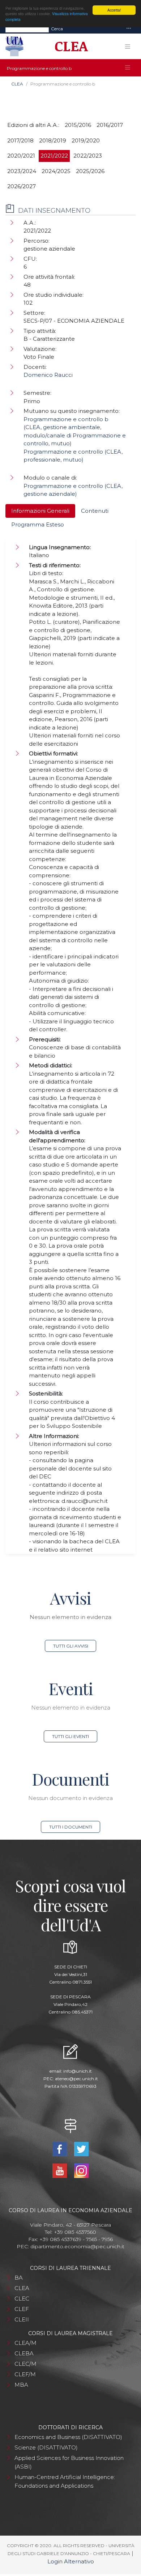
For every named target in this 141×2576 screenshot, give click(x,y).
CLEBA (24, 2353)
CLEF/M (25, 2374)
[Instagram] (81, 2170)
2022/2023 (88, 156)
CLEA (17, 84)
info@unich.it (78, 2071)
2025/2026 (90, 171)
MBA (21, 2385)
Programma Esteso (38, 524)
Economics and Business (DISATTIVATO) (68, 2437)
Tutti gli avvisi (71, 1646)
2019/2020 (86, 140)
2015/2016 (78, 125)
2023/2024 (22, 171)
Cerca (57, 29)
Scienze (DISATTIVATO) (46, 2447)
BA (19, 2278)
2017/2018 (20, 140)
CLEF (22, 2309)
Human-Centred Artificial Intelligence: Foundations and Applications (65, 2481)
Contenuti (95, 511)
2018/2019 (53, 140)
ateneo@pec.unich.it (76, 2079)
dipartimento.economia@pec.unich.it (77, 2246)
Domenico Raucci (48, 375)
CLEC (22, 2299)
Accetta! (114, 10)
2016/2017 (110, 125)
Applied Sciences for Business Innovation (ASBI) (69, 2462)
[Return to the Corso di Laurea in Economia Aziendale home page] (69, 47)
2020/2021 (21, 156)
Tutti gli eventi (70, 1736)
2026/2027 (22, 186)
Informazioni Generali (40, 511)
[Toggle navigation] (129, 29)
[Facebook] (61, 2149)
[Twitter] (81, 2149)
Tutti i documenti (71, 1827)
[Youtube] (61, 2170)
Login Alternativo (71, 2561)
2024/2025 (56, 171)
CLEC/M (25, 2364)
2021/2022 (54, 156)
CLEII (22, 2319)
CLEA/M (25, 2343)
